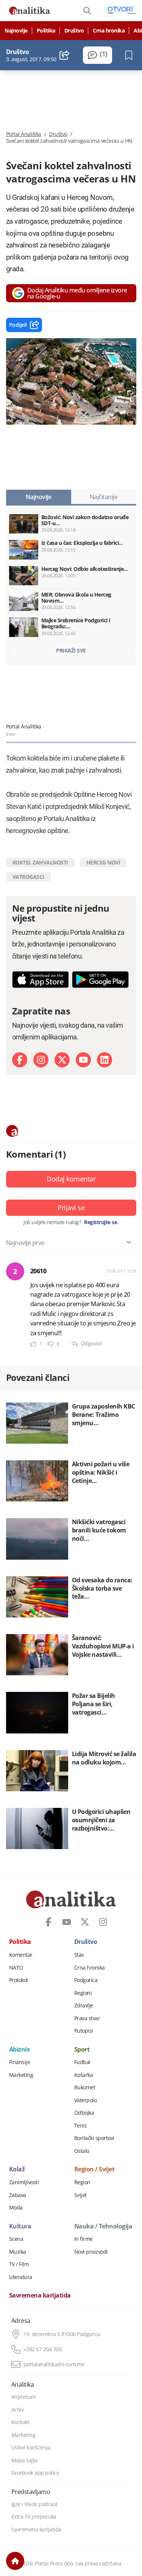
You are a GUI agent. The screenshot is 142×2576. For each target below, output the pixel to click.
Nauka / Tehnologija (103, 2227)
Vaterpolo (86, 2100)
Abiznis (20, 2050)
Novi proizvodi (91, 2252)
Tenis (81, 2126)
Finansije (20, 2062)
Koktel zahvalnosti (40, 862)
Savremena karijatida (40, 2296)
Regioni (83, 1993)
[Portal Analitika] (30, 11)
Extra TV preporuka (34, 2517)
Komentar (21, 1955)
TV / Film (19, 2264)
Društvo (74, 31)
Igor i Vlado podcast (34, 2504)
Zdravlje (84, 2005)
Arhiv (18, 2410)
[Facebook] (20, 1060)
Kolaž (17, 2169)
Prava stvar (87, 2018)
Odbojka (84, 2113)
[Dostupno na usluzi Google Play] (100, 980)
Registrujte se (101, 1222)
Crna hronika (109, 31)
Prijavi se (71, 1208)
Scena (16, 2239)
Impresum (24, 2397)
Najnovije (16, 31)
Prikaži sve (71, 650)
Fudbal (82, 2062)
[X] (62, 1060)
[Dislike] (51, 1344)
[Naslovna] (15, 2561)
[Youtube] (83, 1060)
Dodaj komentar (71, 1179)
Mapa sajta (24, 2460)
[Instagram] (41, 1060)
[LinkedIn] (105, 1060)
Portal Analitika (24, 134)
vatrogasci (28, 877)
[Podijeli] (65, 55)
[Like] (33, 1344)
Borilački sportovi (94, 2138)
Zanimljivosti (24, 2182)
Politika (46, 31)
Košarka (84, 2075)
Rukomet (85, 2087)
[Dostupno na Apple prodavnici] (41, 980)
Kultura (20, 2227)
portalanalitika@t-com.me (54, 2364)
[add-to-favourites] (131, 55)
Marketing (21, 2075)
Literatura (21, 2277)
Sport (82, 2050)
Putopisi (84, 2031)
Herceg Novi (103, 862)
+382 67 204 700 (43, 2349)
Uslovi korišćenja (31, 2448)
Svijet (80, 2195)
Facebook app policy (35, 2473)
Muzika (18, 2252)
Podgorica (86, 1980)
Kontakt (20, 2422)
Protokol (19, 1980)
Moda (16, 2208)
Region (82, 2182)
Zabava (18, 2195)
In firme (83, 2239)
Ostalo (82, 2151)
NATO (16, 1968)
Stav (79, 1955)
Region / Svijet (94, 2169)
